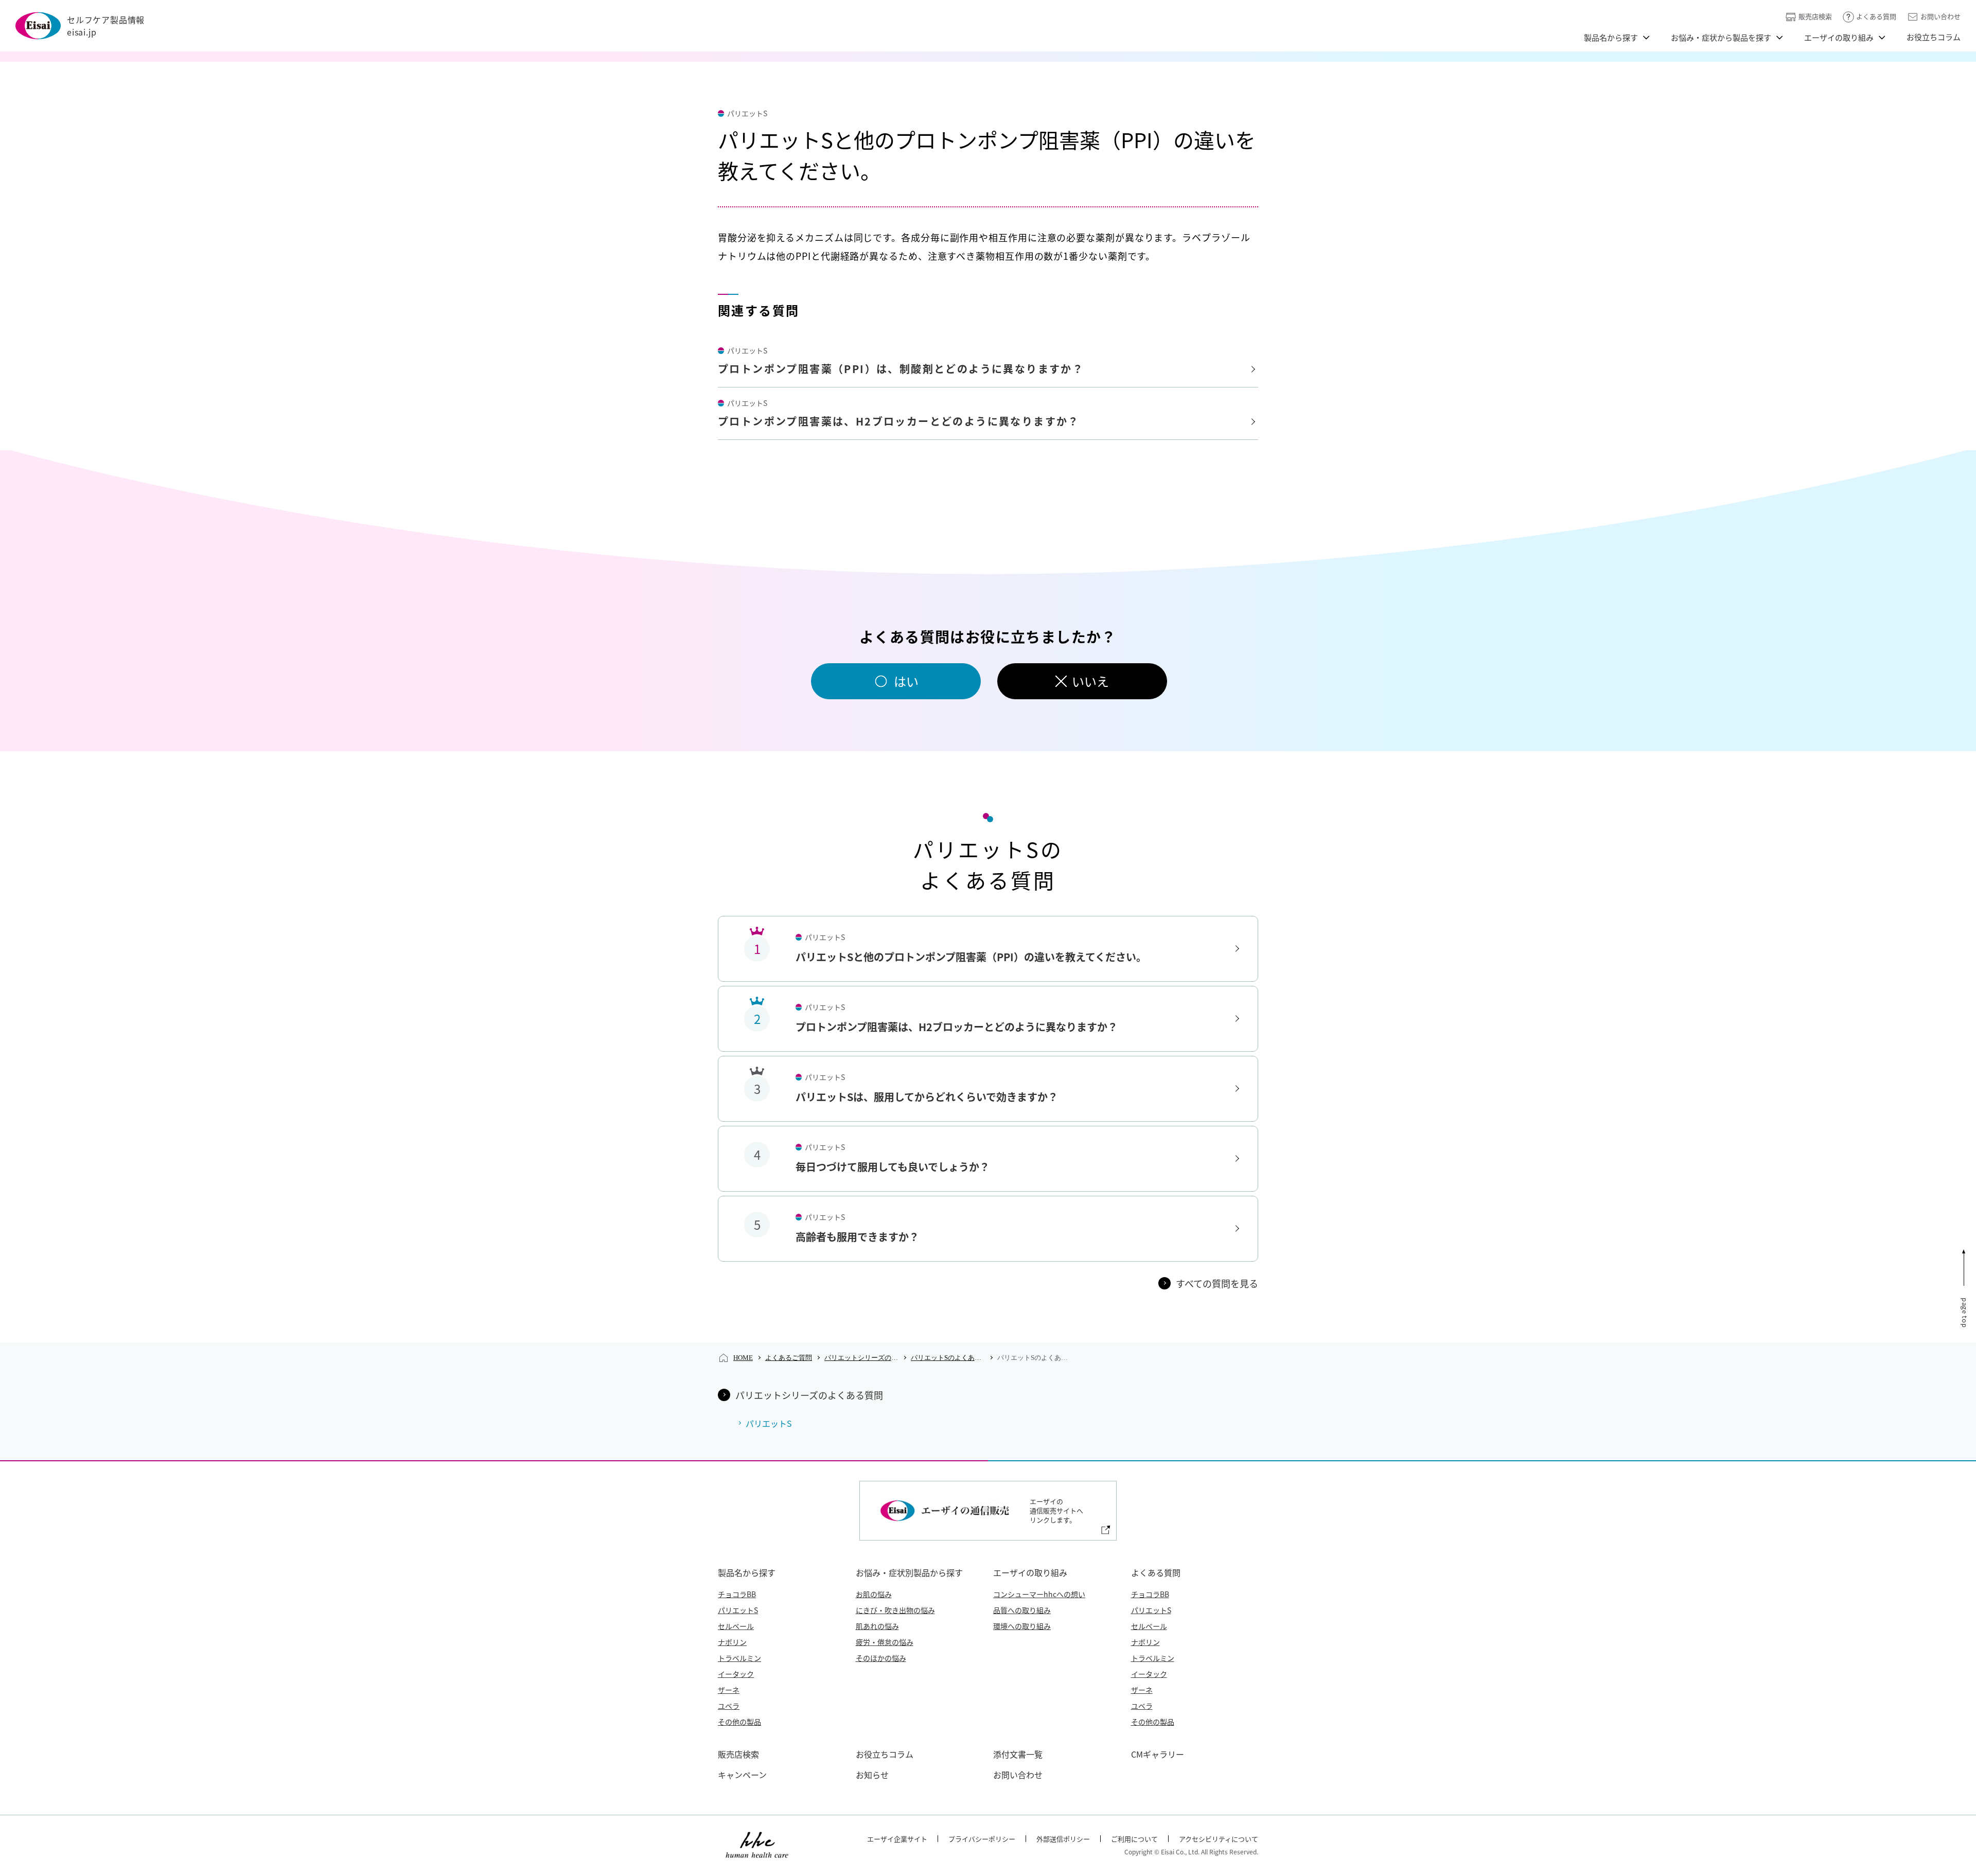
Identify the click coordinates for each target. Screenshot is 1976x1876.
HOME (743, 1358)
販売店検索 (1815, 16)
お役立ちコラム (1934, 37)
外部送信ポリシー (1063, 1839)
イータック (736, 1674)
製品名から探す (1611, 37)
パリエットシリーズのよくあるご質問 (861, 1358)
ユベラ (729, 1706)
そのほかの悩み (881, 1658)
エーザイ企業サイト (897, 1839)
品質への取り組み (1022, 1610)
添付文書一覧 (1018, 1754)
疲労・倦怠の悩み (885, 1642)
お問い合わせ (1940, 16)
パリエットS (738, 1610)
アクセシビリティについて (1219, 1839)
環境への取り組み (1022, 1626)
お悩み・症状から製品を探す (1721, 37)
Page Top (1965, 1313)
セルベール (736, 1626)
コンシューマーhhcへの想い (1039, 1594)
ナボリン (732, 1642)
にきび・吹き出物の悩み (895, 1610)
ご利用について (1134, 1839)
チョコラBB (737, 1594)
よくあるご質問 (789, 1358)
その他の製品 (739, 1722)
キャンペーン (742, 1775)
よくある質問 (1876, 16)
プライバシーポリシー (982, 1839)
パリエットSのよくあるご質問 (948, 1358)
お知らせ (872, 1775)
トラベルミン (739, 1658)
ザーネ (729, 1690)
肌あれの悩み (877, 1626)
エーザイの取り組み (1839, 37)
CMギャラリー (1158, 1754)
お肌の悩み (874, 1594)
